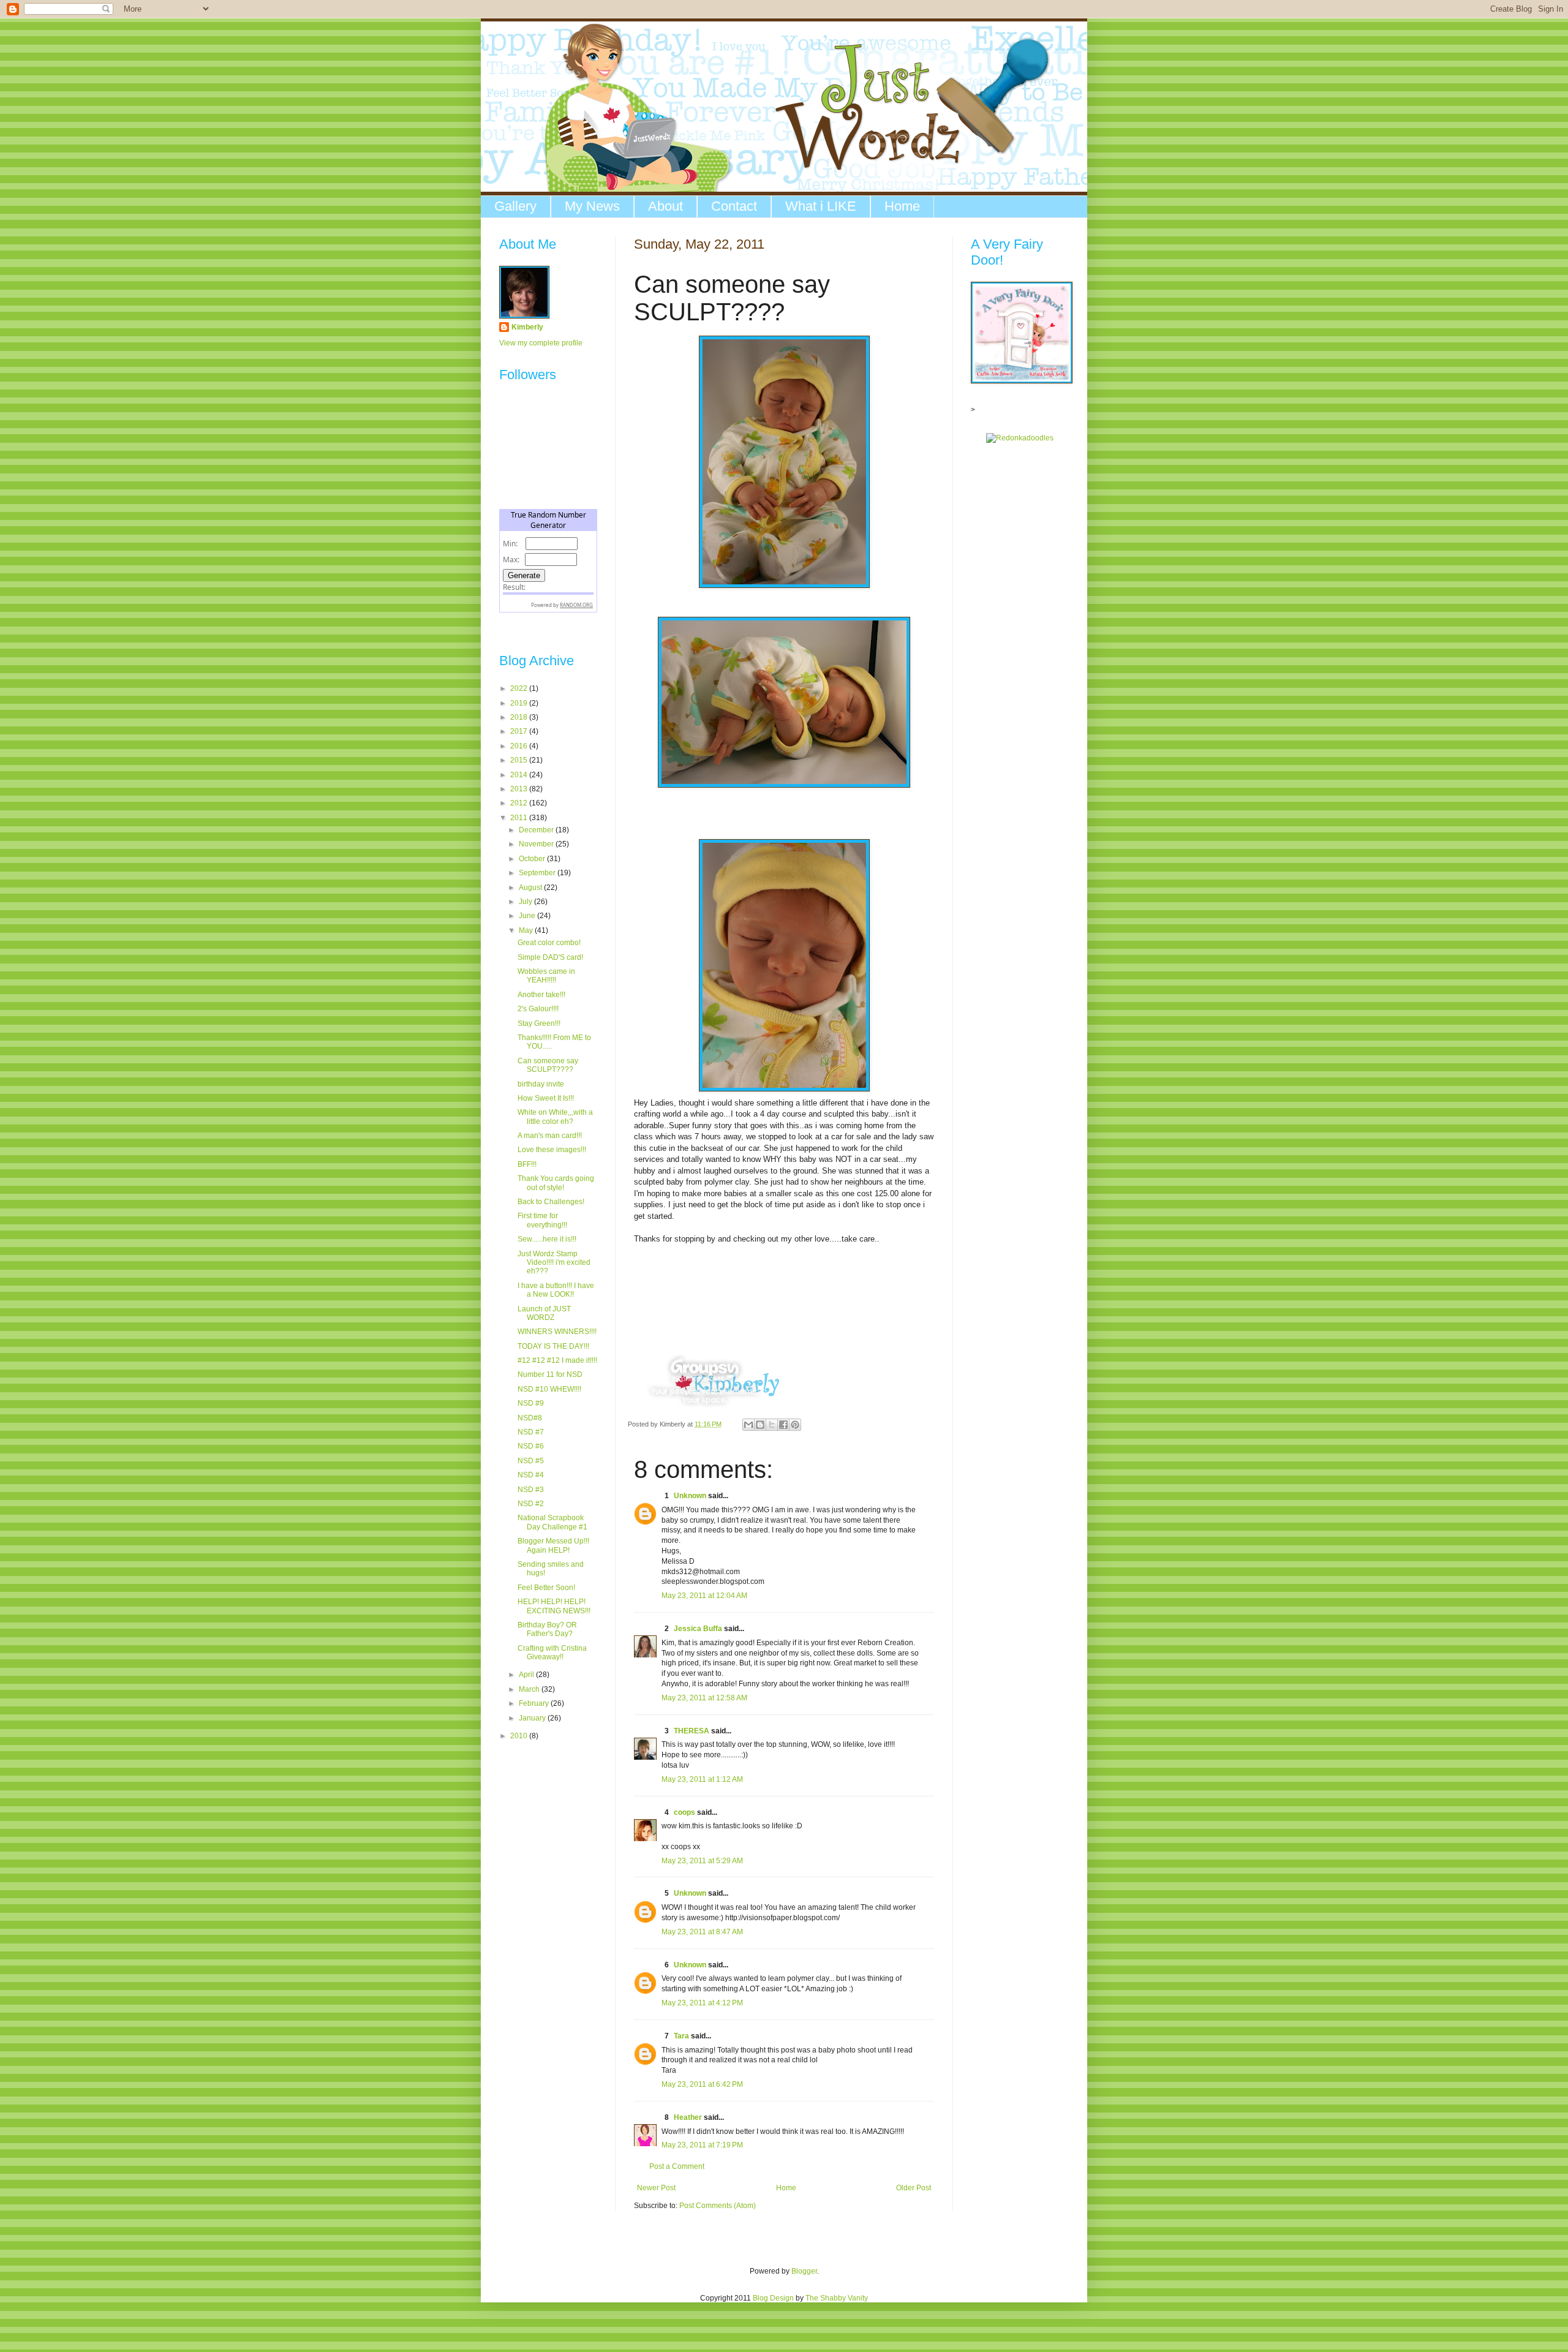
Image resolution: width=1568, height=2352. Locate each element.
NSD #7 (531, 1432)
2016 (520, 746)
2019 (520, 703)
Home (902, 206)
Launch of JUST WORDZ (544, 1313)
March (530, 1689)
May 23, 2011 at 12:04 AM (704, 1596)
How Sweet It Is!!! (546, 1098)
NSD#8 (530, 1418)
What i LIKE (821, 206)
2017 (520, 731)
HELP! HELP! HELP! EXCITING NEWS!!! (554, 1606)
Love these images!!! (552, 1150)
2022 (520, 688)
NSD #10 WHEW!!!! (549, 1389)
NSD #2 (531, 1504)
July (526, 902)
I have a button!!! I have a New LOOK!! (556, 1290)
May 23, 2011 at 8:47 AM (702, 1932)
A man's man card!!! (550, 1136)
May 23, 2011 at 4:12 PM (702, 2003)
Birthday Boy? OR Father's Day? (547, 1629)
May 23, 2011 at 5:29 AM (702, 1861)
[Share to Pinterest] (795, 1425)
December (537, 830)
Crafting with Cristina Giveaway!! (552, 1653)
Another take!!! (541, 995)
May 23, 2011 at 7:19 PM (702, 2145)
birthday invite (541, 1084)
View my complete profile (541, 343)
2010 (520, 1736)
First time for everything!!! (542, 1220)
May (527, 930)
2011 (520, 818)
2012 (520, 803)
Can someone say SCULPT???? (548, 1065)
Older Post (914, 2188)
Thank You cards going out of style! (556, 1183)
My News (592, 206)
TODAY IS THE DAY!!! (553, 1346)
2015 (520, 760)
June (528, 916)
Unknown (690, 1496)
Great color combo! (549, 943)
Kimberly (527, 327)
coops (684, 1812)
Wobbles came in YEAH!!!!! (546, 976)
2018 (520, 717)
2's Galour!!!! (538, 1009)
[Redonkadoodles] (1020, 438)
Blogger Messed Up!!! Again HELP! (553, 1545)
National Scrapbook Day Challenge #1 (552, 1522)
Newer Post (656, 2188)
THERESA (692, 1731)
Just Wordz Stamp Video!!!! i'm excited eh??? (554, 1263)
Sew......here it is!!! (547, 1239)
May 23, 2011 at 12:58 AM (704, 1698)
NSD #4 (531, 1475)
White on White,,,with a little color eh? (555, 1117)
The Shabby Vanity (837, 2298)
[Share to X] (772, 1425)
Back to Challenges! (551, 1202)
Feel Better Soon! (546, 1588)
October (533, 859)
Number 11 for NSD (550, 1374)
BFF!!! (527, 1164)
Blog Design (773, 2298)
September (538, 873)
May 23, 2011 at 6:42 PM (702, 2084)
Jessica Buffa (698, 1629)
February (535, 1703)
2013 (520, 789)
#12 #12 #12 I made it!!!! (557, 1360)
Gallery (515, 206)
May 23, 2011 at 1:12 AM (702, 1779)
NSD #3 (531, 1490)
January (533, 1718)
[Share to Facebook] (783, 1425)
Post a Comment (677, 2166)
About (665, 206)
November (537, 844)
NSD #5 (531, 1461)
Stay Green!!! (539, 1023)
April (527, 1675)
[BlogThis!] (760, 1425)
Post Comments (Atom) (718, 2206)
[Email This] (748, 1425)
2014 (520, 775)
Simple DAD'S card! (550, 957)
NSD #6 (531, 1446)
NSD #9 (531, 1403)
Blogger (804, 2271)
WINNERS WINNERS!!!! (557, 1332)
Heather (688, 2117)
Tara (681, 2036)
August (531, 888)
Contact (734, 206)
